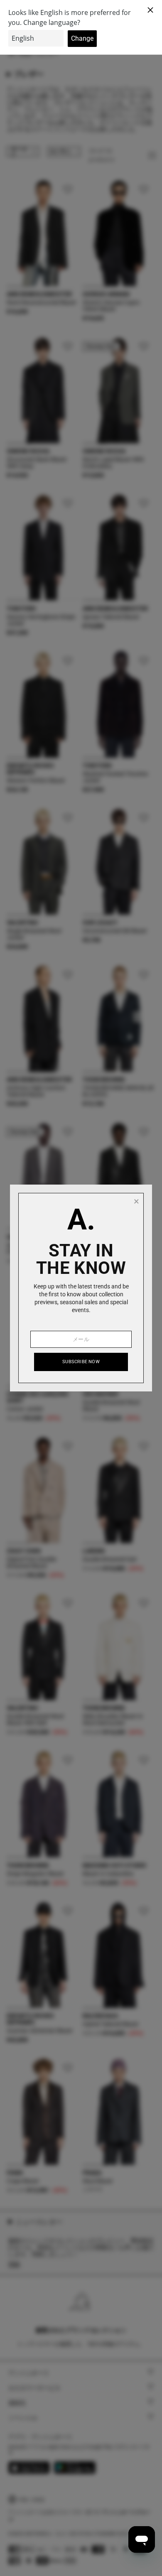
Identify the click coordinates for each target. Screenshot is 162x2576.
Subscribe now (81, 1362)
